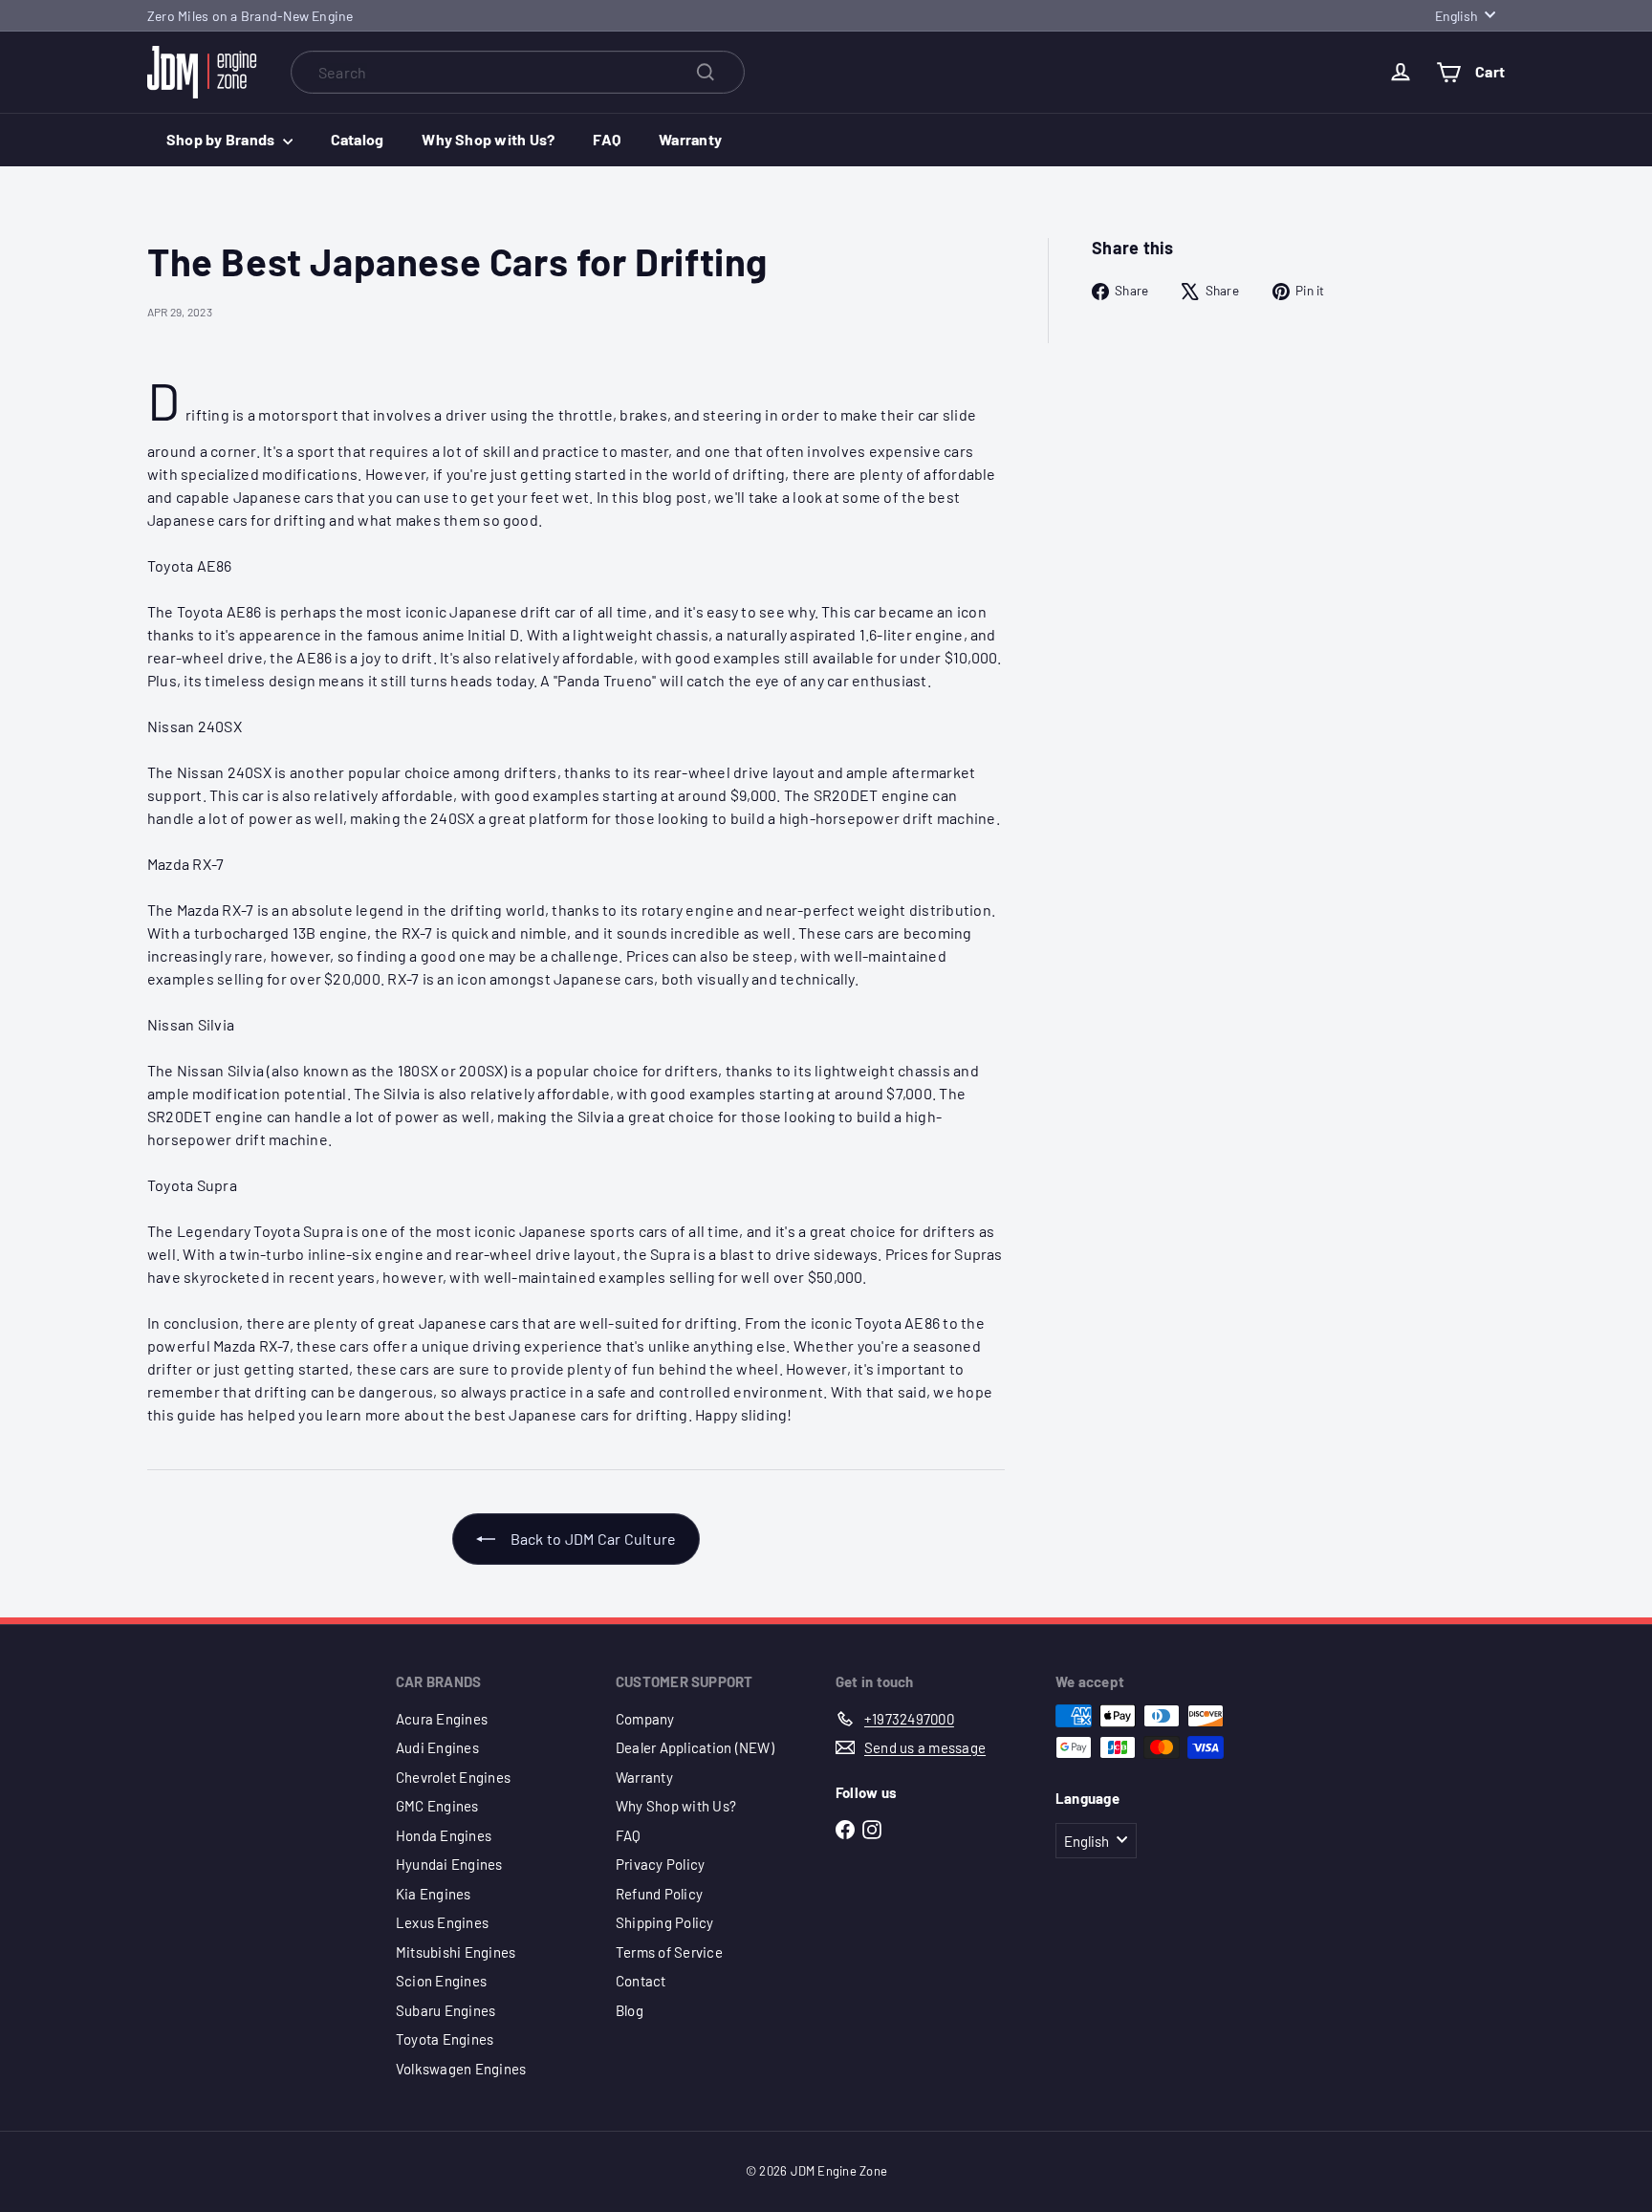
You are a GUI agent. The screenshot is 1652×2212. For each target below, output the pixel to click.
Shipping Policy (665, 1922)
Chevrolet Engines (453, 1777)
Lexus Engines (442, 1922)
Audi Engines (437, 1747)
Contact (641, 1981)
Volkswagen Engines (461, 2069)
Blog (630, 2010)
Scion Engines (441, 1981)
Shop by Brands (222, 139)
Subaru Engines (446, 2010)
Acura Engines (442, 1719)
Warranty (690, 139)
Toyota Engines (445, 2039)
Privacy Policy (660, 1864)
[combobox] (518, 72)
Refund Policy (659, 1894)
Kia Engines (434, 1894)
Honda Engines (444, 1835)
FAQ (607, 139)
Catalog (358, 139)
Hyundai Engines (449, 1864)
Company (645, 1719)
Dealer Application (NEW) (695, 1747)
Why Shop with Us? (488, 139)
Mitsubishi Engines (456, 1952)
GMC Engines (437, 1806)
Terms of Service (669, 1952)
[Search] (706, 72)
